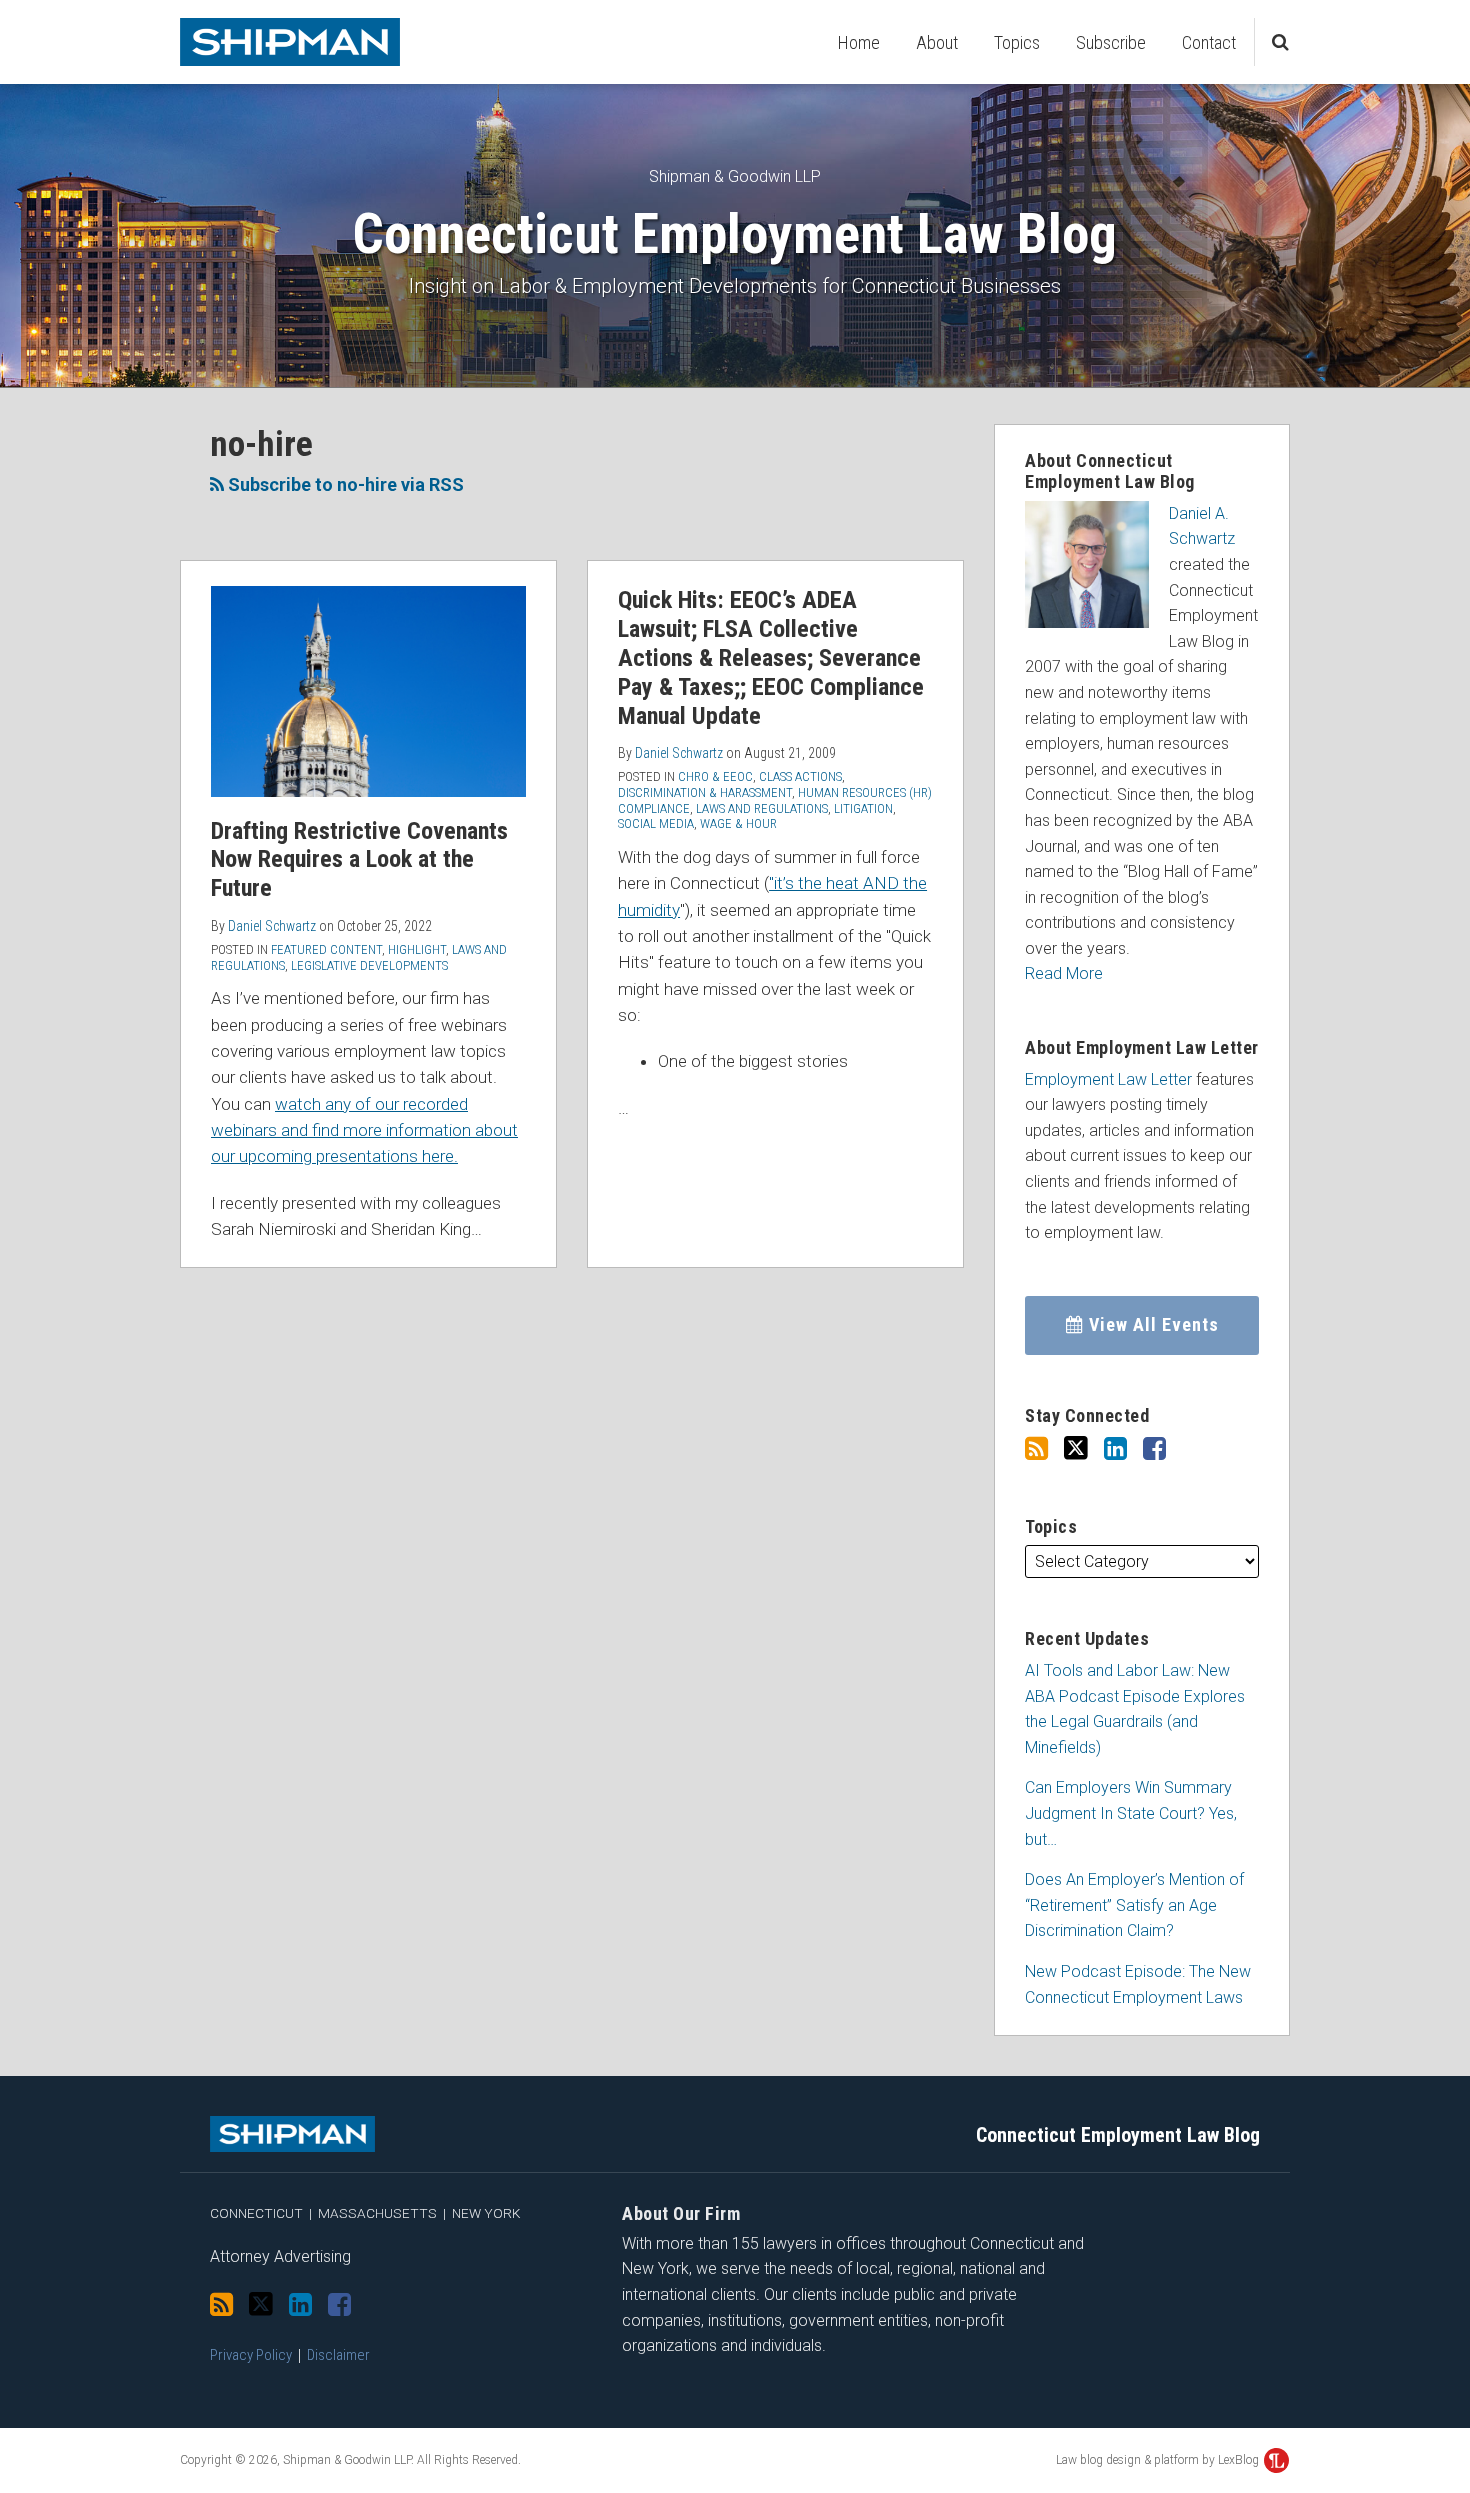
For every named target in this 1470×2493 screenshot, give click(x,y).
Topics (1017, 42)
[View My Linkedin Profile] (1115, 1449)
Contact (1209, 42)
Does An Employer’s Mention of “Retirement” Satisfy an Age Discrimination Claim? (1134, 1905)
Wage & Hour (738, 823)
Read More (1064, 973)
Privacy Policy (251, 2355)
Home (859, 42)
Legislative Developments (369, 965)
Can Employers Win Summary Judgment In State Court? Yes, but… (1131, 1813)
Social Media (656, 823)
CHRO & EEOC (715, 776)
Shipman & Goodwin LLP (735, 176)
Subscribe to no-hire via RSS (344, 484)
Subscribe (1111, 42)
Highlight (417, 949)
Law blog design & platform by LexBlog (1159, 2460)
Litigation (863, 808)
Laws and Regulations (762, 808)
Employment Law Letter (1108, 1079)
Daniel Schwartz (272, 926)
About (937, 42)
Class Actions (800, 776)
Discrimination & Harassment (705, 792)
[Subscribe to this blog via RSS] (1036, 1449)
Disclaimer (338, 2355)
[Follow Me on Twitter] (1076, 1448)
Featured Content (326, 949)
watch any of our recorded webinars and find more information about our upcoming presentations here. (364, 1130)
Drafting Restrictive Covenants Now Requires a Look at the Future (359, 860)
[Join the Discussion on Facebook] (1154, 1449)
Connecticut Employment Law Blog (735, 234)
